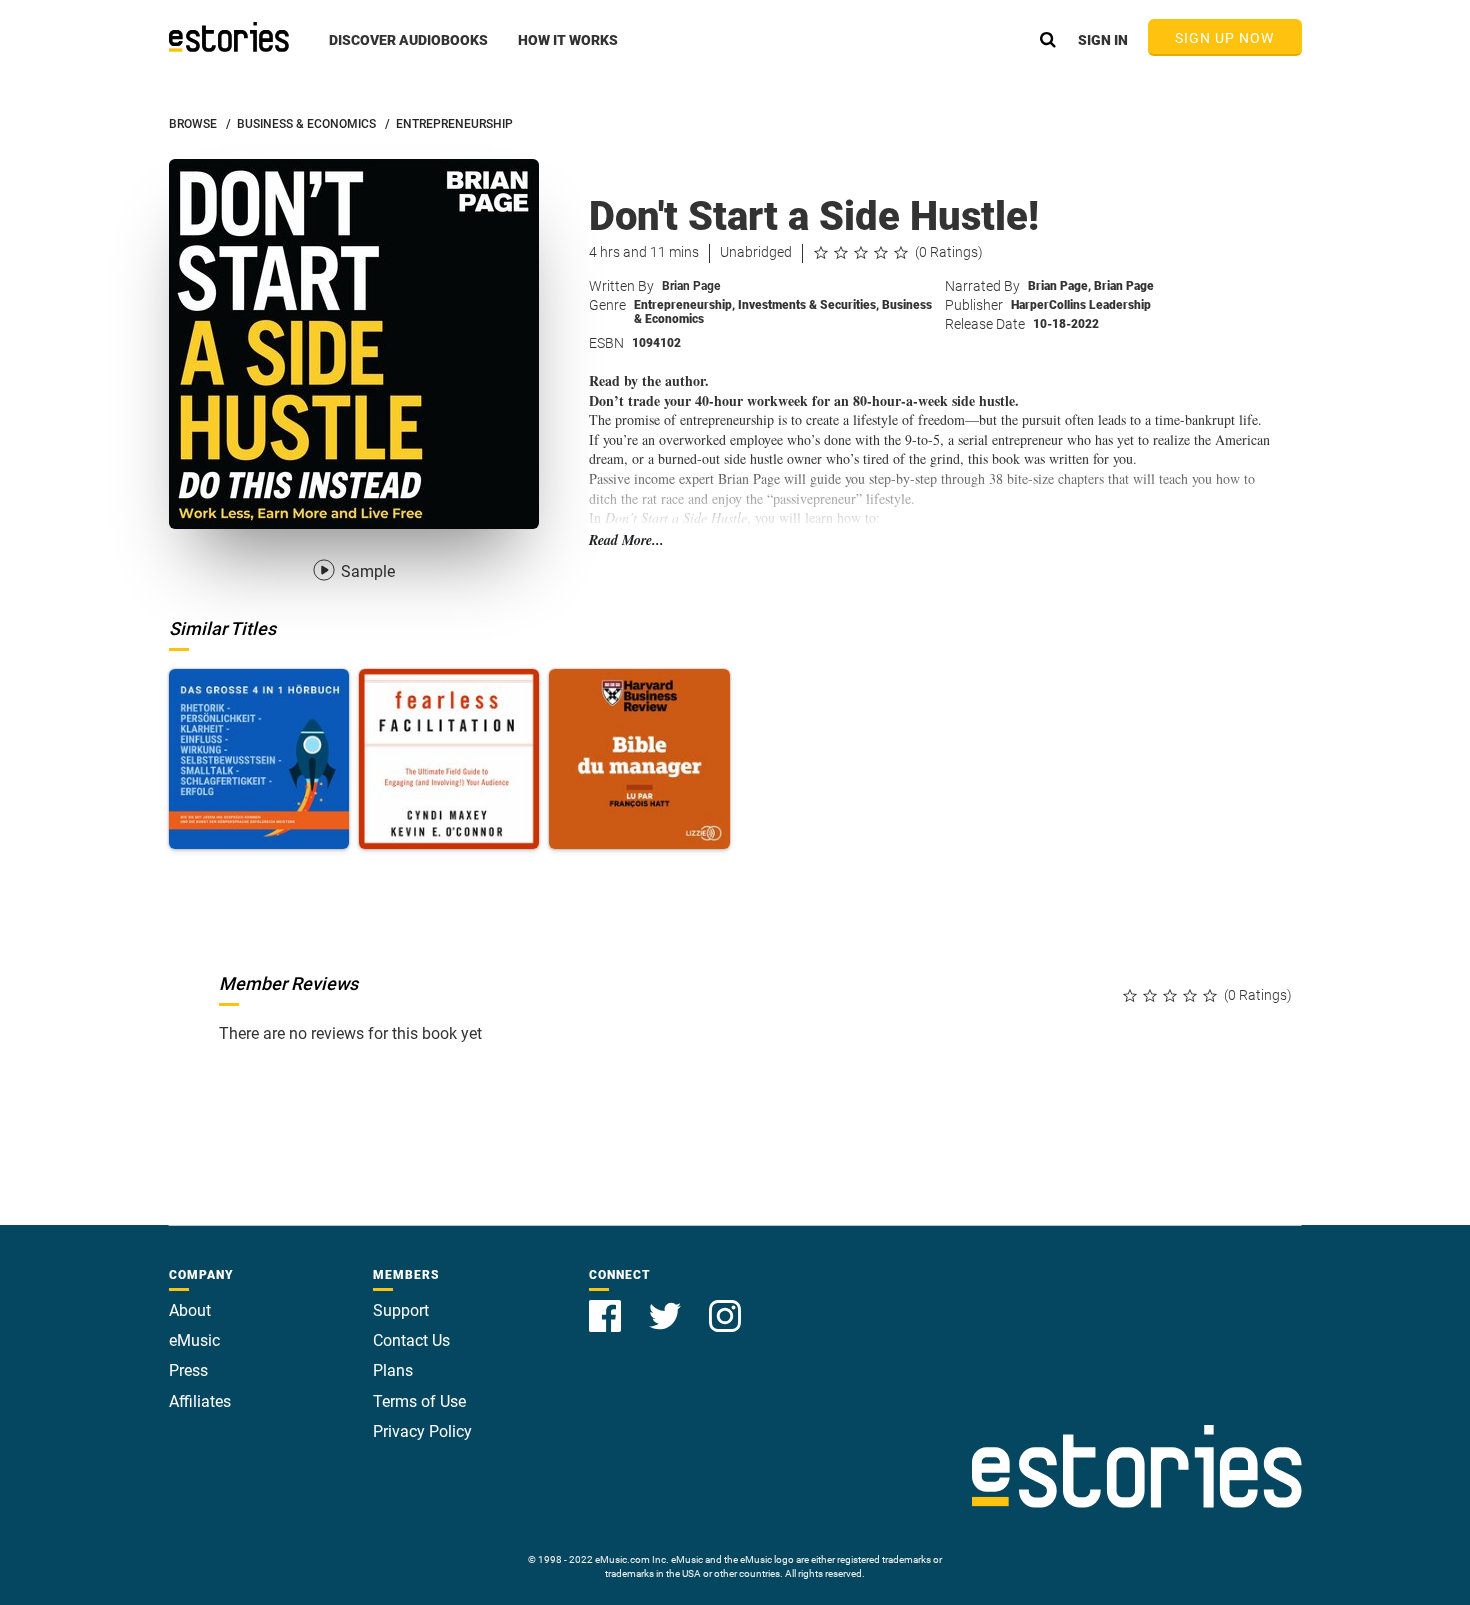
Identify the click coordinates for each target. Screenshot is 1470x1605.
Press (188, 1370)
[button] (408, 51)
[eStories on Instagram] (725, 1304)
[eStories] (229, 37)
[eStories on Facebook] (607, 1304)
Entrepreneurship (684, 305)
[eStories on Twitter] (667, 1304)
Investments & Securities (808, 305)
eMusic (194, 1340)
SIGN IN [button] (1103, 40)
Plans (393, 1370)
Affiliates (200, 1401)
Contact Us (411, 1340)
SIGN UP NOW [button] (1225, 38)
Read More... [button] (626, 540)
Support (401, 1310)
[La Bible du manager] (639, 759)
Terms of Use (419, 1401)
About (190, 1310)
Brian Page (691, 286)
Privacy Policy (422, 1431)
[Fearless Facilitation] (449, 759)
